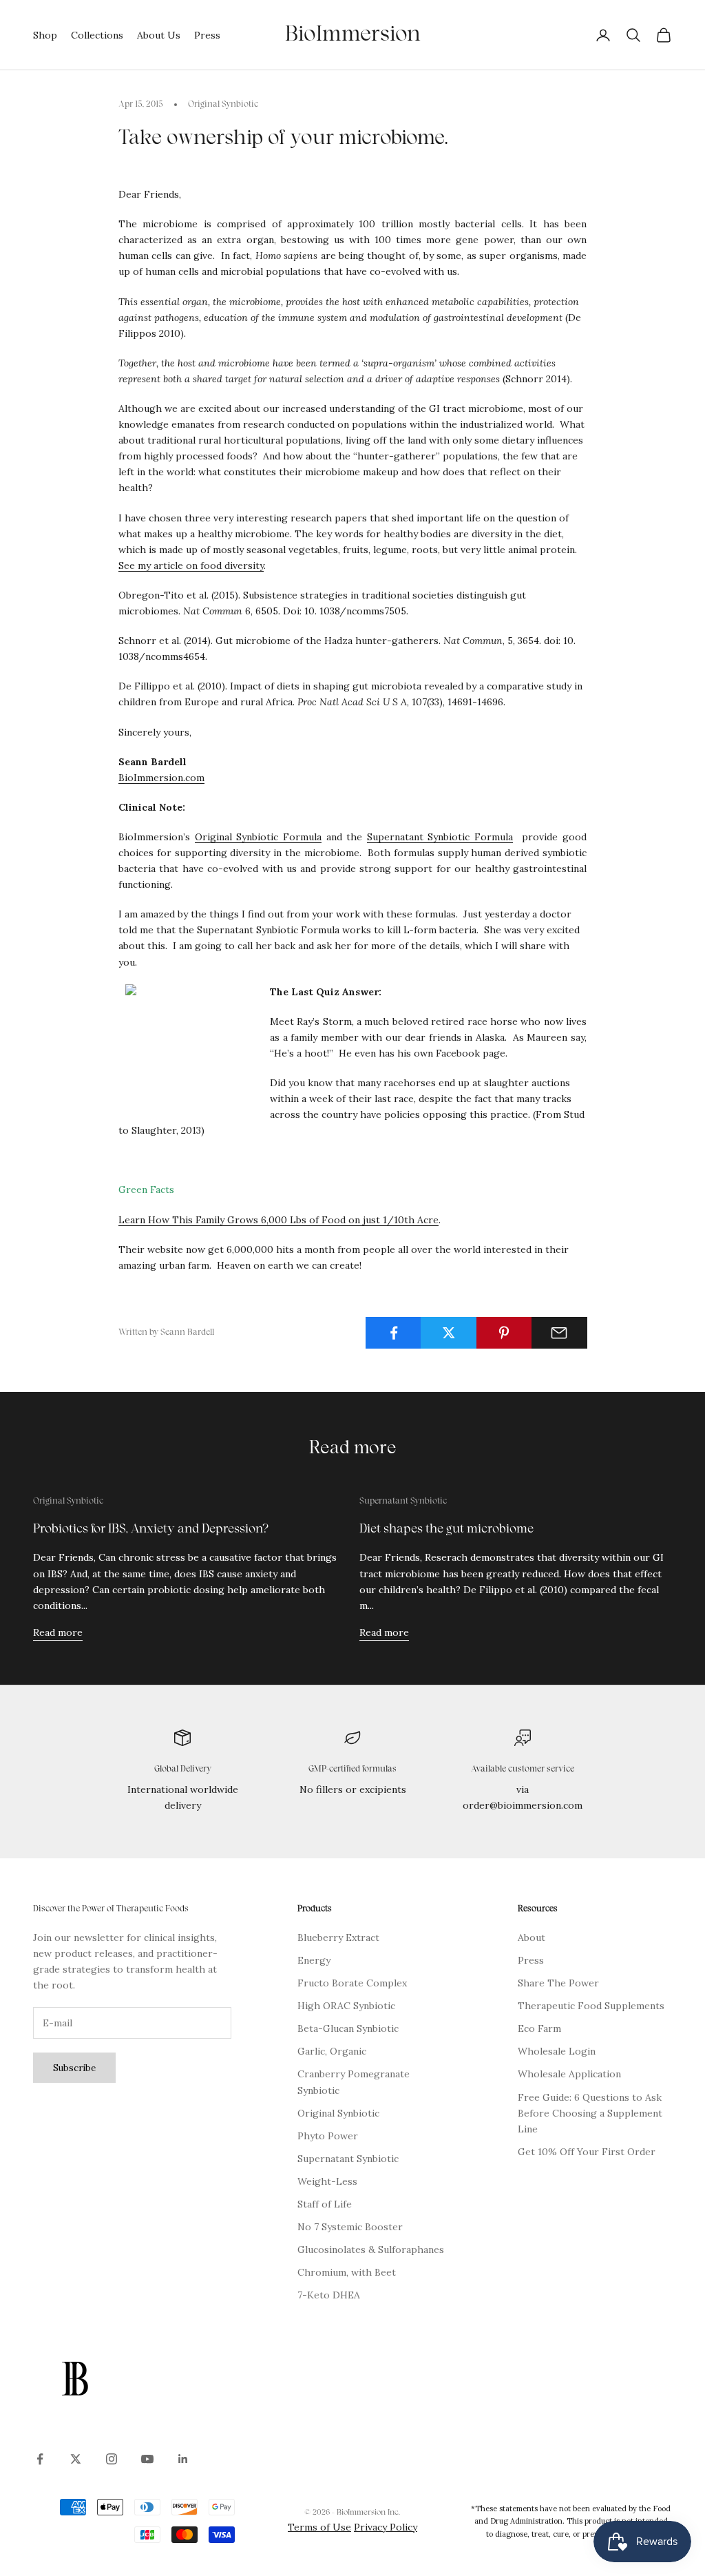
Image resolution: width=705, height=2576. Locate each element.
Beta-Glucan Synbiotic (348, 2028)
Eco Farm (539, 2028)
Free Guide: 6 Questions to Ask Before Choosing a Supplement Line (590, 2113)
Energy (314, 1960)
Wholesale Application (569, 2074)
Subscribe (74, 2068)
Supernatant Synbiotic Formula (440, 837)
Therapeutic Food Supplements (591, 2006)
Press (207, 35)
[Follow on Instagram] (112, 2459)
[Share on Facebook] (393, 1333)
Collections (97, 35)
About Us (159, 35)
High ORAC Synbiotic (346, 2006)
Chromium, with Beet (347, 2272)
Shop (45, 35)
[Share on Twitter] (449, 1333)
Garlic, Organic (332, 2051)
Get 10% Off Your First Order (587, 2152)
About (532, 1938)
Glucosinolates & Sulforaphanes (371, 2250)
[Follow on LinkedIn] (183, 2459)
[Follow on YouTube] (147, 2459)
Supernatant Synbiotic (403, 1502)
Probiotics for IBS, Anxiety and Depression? (151, 1529)
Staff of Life (325, 2204)
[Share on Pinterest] (504, 1333)
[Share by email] (559, 1333)
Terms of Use (319, 2527)
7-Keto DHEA (329, 2295)
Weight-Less (327, 2181)
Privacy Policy (386, 2527)
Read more (58, 1632)
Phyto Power (328, 2136)
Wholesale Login (557, 2051)
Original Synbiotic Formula (258, 837)
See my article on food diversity (191, 565)
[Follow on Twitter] (76, 2459)
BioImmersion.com (161, 778)
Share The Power (558, 1983)
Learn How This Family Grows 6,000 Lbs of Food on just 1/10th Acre (278, 1220)
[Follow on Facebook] (40, 2459)
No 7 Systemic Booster (350, 2227)
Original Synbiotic (223, 105)
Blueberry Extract (338, 1938)
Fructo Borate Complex (352, 1983)
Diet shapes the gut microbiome (446, 1529)
